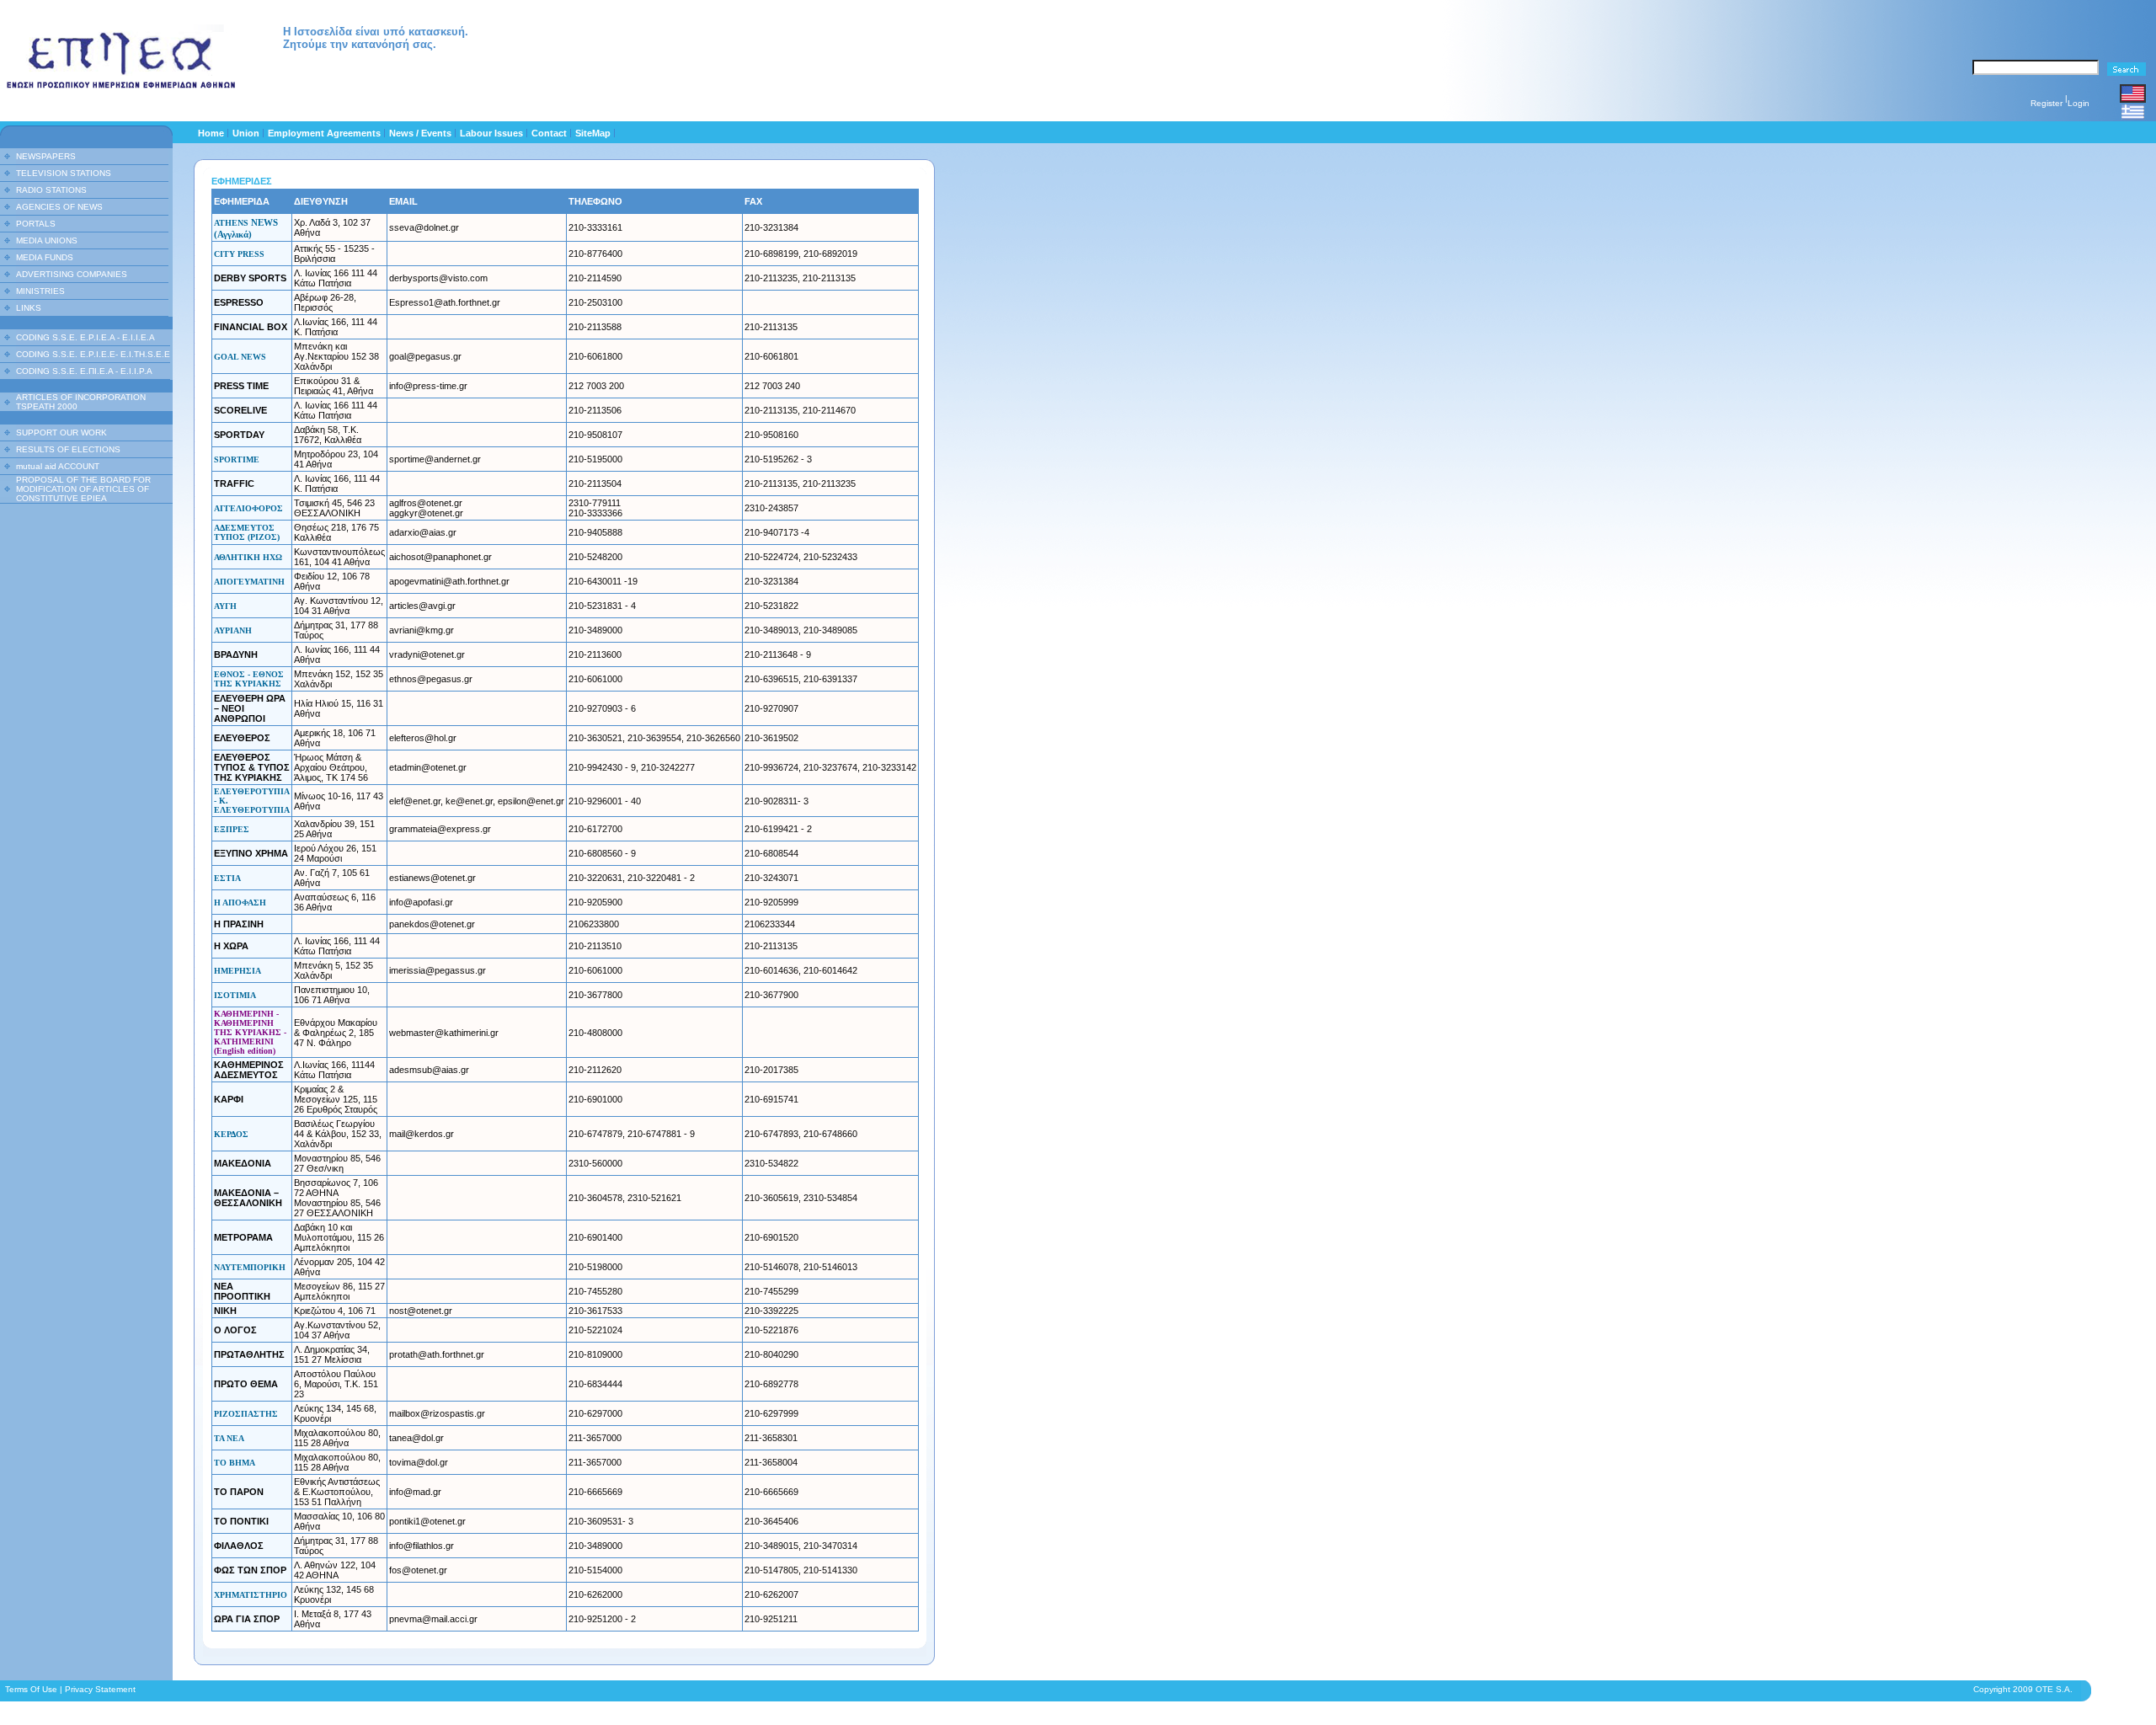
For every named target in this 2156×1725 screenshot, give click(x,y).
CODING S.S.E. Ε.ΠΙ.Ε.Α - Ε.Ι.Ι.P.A (84, 371)
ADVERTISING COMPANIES (72, 274)
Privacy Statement (100, 1689)
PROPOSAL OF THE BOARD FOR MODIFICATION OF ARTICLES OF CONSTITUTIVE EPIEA (83, 489)
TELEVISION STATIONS (64, 173)
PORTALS (36, 224)
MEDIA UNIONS (47, 240)
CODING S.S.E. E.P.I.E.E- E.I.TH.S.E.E (93, 354)
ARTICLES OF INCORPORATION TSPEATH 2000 (81, 402)
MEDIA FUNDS (45, 257)
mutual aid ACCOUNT (58, 466)
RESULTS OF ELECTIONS (68, 449)
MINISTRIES (40, 291)
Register (2047, 103)
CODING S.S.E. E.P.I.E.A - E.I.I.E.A (85, 337)
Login (2079, 103)
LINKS (29, 308)
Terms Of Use (31, 1689)
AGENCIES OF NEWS (59, 207)
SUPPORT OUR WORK (61, 433)
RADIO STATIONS (51, 190)
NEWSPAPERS (46, 156)
